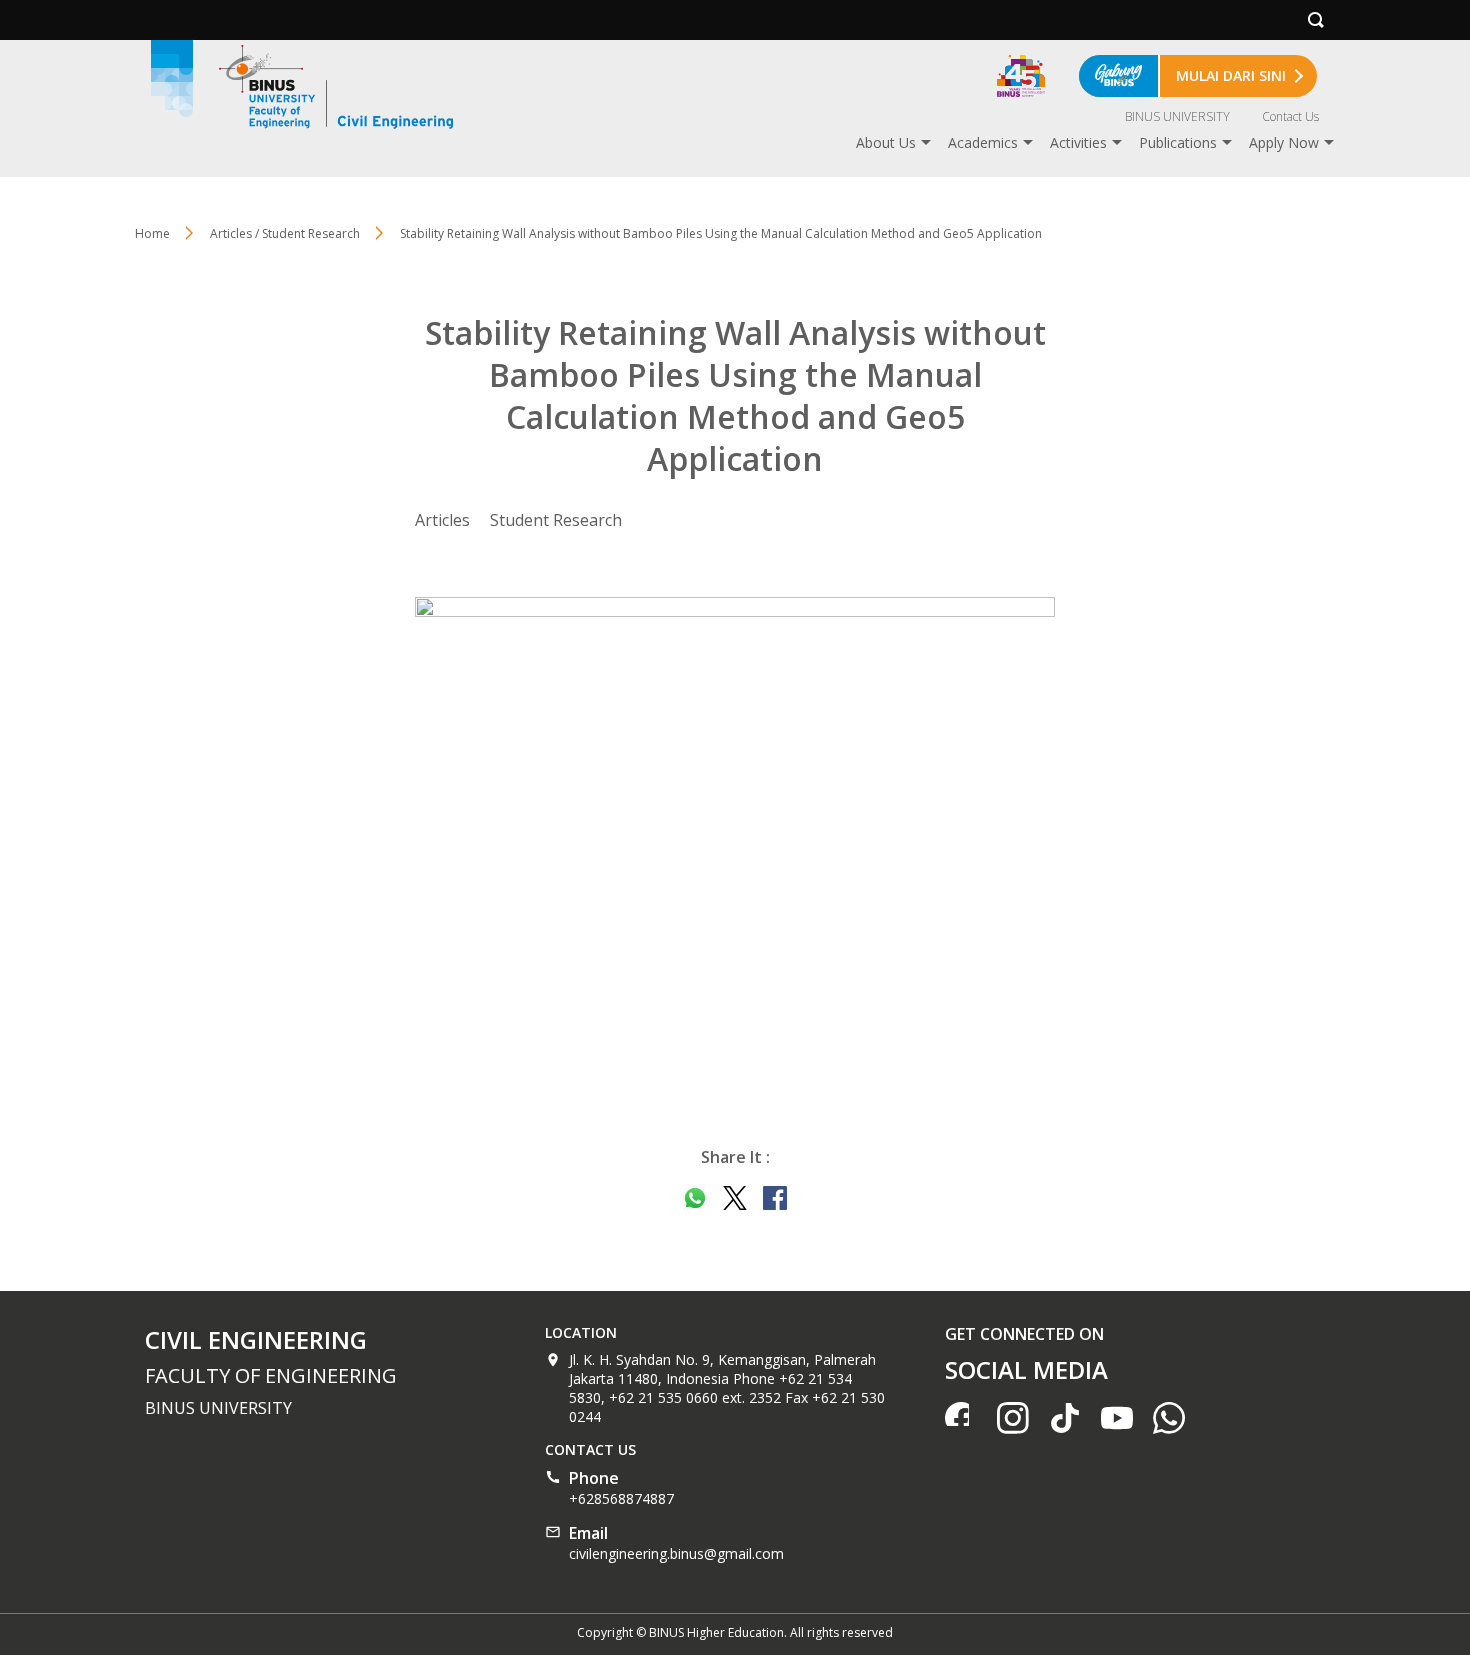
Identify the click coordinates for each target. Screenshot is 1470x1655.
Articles (442, 520)
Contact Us (1290, 116)
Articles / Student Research (285, 233)
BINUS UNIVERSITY (1177, 116)
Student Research (556, 520)
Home (152, 233)
